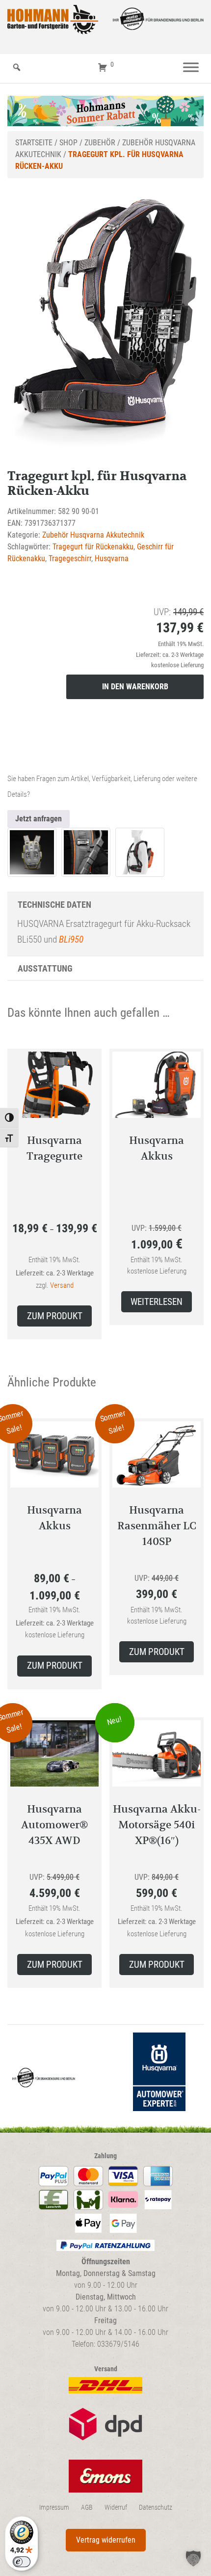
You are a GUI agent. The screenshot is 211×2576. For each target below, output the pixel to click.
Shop (68, 143)
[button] (193, 2558)
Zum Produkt (55, 1316)
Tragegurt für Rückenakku (93, 547)
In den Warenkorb (135, 687)
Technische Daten (54, 905)
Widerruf (116, 2508)
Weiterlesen (157, 1302)
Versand (62, 1285)
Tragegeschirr (70, 558)
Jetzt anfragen (39, 819)
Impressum (54, 2508)
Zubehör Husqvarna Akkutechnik (93, 535)
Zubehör (100, 143)
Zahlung (105, 2156)
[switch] (22, 2562)
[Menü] (191, 68)
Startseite (34, 143)
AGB (87, 2508)
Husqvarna (112, 558)
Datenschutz (156, 2508)
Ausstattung (45, 968)
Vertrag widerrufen (106, 2540)
